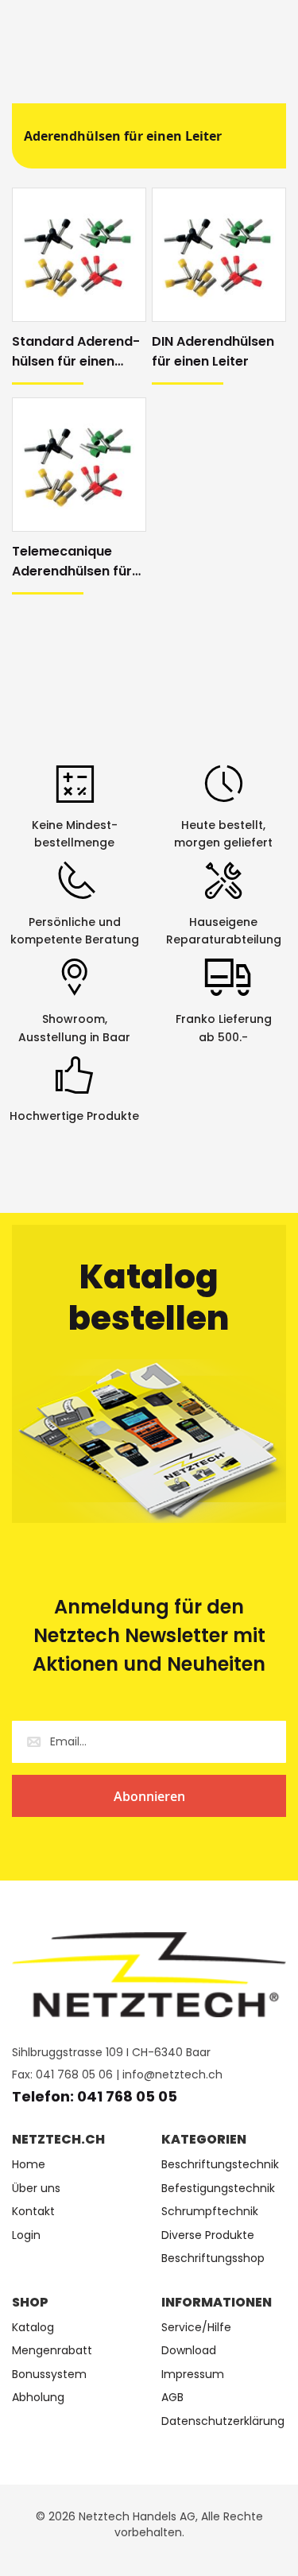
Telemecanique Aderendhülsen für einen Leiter (72, 562)
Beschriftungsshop (213, 2258)
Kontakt (33, 2212)
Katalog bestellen (149, 1298)
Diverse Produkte (208, 2235)
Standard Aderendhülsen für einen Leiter (76, 352)
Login (26, 2235)
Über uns (36, 2189)
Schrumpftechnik (210, 2212)
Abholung (38, 2398)
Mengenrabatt (52, 2351)
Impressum (193, 2375)
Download (189, 2351)
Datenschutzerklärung (223, 2421)
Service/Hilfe (196, 2328)
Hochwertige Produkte (74, 1116)
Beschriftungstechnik (220, 2165)
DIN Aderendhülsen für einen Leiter (213, 351)
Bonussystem (49, 2375)
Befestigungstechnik (218, 2189)
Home (29, 2165)
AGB (172, 2398)
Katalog (33, 2328)
